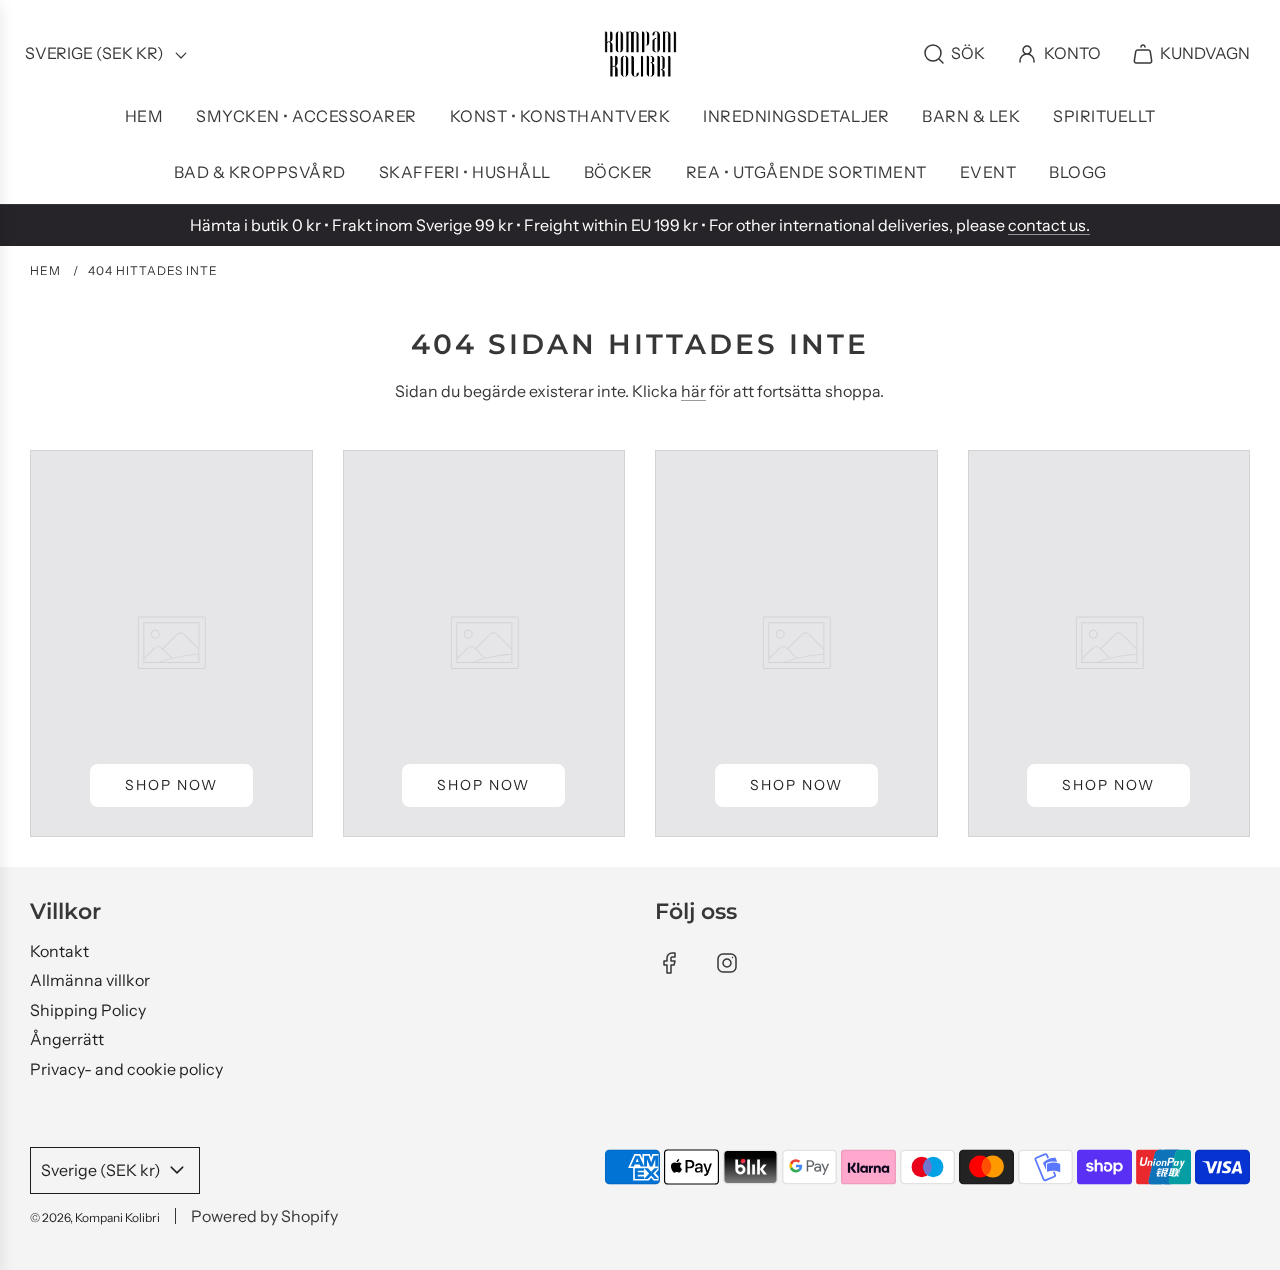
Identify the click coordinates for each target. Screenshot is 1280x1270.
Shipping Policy (88, 1010)
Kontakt (59, 951)
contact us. (1049, 225)
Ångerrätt (67, 1039)
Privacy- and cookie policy (126, 1069)
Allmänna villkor (90, 980)
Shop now (171, 785)
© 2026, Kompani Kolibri (95, 1217)
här (693, 391)
